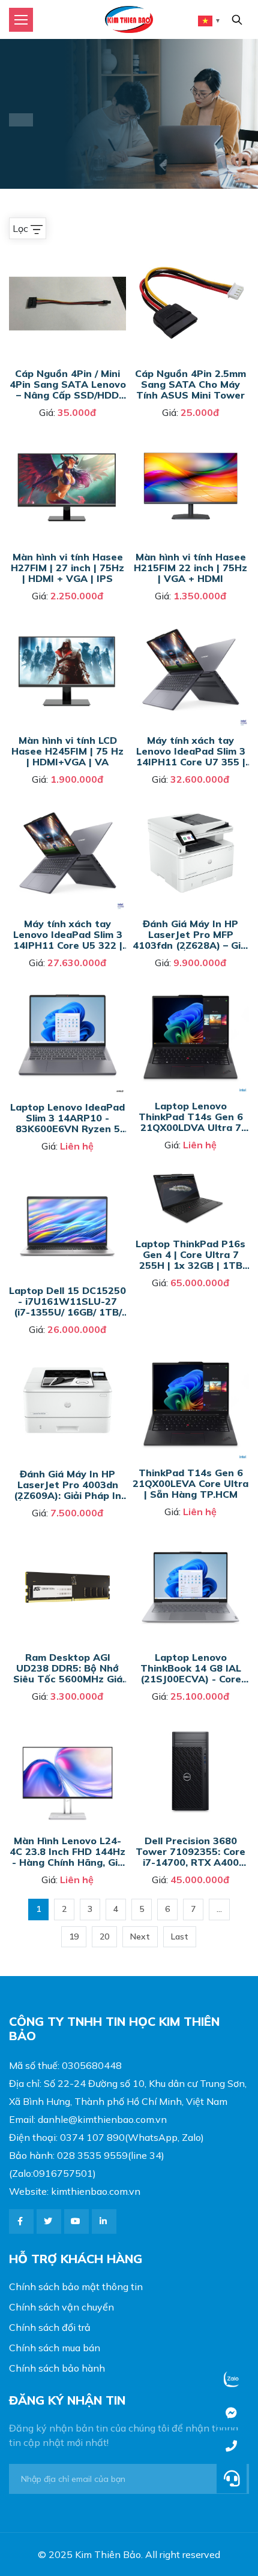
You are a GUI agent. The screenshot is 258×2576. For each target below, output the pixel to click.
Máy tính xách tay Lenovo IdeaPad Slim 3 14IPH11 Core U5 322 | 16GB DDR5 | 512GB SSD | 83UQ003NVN (68, 934)
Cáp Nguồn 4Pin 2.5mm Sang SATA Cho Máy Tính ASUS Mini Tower (190, 384)
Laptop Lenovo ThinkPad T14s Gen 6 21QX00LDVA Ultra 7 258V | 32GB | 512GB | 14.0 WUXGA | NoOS (191, 1116)
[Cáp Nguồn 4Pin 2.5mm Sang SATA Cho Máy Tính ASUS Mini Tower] (190, 252)
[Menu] (21, 20)
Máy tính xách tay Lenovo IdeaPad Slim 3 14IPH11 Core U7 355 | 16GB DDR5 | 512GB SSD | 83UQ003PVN (191, 751)
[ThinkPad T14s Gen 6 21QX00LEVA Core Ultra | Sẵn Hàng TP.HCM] (190, 1353)
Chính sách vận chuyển (61, 2307)
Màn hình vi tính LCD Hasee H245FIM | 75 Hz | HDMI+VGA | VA (67, 751)
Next (140, 1936)
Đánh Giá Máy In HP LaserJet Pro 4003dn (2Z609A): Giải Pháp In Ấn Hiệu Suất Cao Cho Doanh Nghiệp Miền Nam (67, 1484)
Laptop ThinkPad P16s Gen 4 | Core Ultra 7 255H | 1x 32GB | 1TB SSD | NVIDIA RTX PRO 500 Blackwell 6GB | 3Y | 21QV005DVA (190, 1254)
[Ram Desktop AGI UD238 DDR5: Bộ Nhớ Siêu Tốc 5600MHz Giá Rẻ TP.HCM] (67, 1536)
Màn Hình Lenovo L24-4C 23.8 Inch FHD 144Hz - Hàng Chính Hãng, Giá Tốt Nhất (67, 1851)
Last (180, 1936)
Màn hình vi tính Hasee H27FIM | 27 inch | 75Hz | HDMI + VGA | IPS (67, 567)
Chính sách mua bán (55, 2348)
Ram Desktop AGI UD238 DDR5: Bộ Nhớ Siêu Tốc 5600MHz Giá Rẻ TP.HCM (68, 1668)
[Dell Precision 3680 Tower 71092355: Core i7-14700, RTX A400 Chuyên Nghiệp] (190, 1720)
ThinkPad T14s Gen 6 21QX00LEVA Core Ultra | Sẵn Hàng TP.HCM (190, 1483)
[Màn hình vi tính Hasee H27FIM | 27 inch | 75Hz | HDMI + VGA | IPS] (67, 436)
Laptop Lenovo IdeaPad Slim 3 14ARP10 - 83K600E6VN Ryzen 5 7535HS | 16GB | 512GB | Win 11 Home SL (67, 1117)
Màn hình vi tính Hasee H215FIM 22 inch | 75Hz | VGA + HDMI (190, 567)
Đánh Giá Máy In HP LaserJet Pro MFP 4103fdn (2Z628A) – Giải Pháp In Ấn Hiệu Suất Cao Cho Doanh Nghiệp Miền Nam (191, 934)
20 (104, 1936)
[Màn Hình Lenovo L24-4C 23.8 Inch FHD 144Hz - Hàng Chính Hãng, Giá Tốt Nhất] (67, 1720)
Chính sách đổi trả (50, 2327)
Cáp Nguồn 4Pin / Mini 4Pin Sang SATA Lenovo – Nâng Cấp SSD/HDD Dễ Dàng (68, 384)
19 (74, 1936)
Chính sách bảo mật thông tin (76, 2287)
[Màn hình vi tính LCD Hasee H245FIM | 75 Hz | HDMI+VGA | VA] (67, 619)
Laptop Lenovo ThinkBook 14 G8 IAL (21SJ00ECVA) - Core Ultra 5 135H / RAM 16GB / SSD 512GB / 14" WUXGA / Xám (190, 1668)
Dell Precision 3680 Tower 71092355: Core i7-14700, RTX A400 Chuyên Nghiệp (190, 1851)
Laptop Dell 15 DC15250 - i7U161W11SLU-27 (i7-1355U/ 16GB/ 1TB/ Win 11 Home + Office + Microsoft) (67, 1301)
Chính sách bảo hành (57, 2368)
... (219, 1909)
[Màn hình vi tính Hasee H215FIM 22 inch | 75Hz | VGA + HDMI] (190, 436)
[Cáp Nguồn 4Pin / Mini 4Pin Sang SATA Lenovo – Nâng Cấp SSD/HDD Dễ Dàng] (67, 252)
